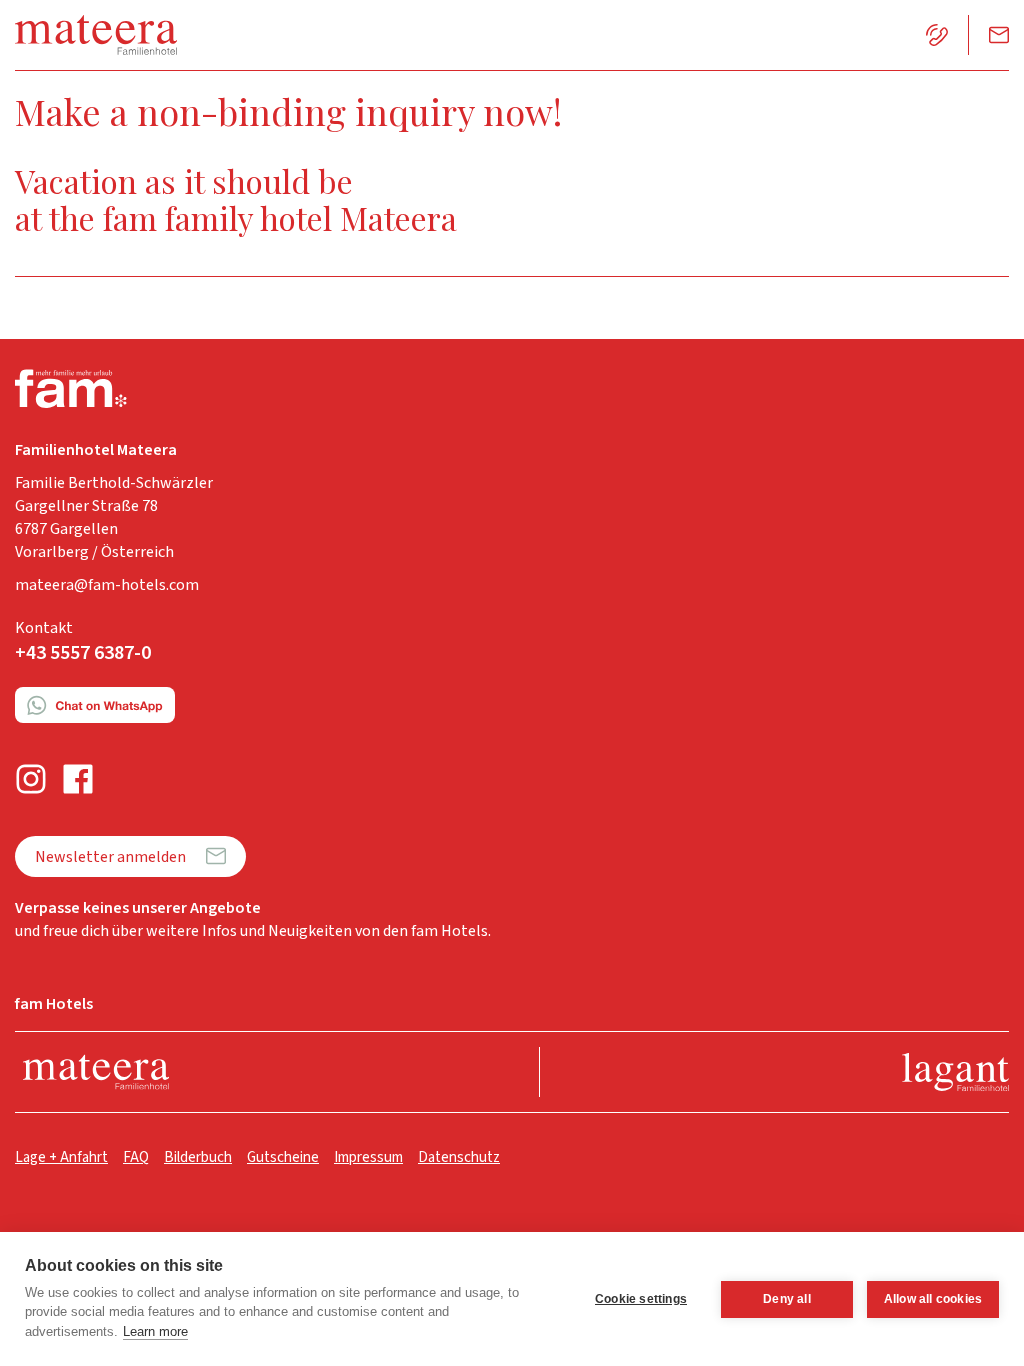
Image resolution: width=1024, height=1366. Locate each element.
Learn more (155, 1331)
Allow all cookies (933, 1299)
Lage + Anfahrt (61, 1158)
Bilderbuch (198, 1158)
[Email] (999, 35)
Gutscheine (283, 1158)
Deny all (787, 1299)
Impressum (368, 1158)
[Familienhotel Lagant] (955, 1072)
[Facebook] (78, 779)
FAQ (136, 1158)
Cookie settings (641, 1299)
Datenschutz (459, 1158)
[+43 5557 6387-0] (937, 35)
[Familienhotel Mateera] (96, 1072)
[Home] (96, 35)
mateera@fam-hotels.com (107, 585)
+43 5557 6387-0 (83, 653)
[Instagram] (31, 779)
